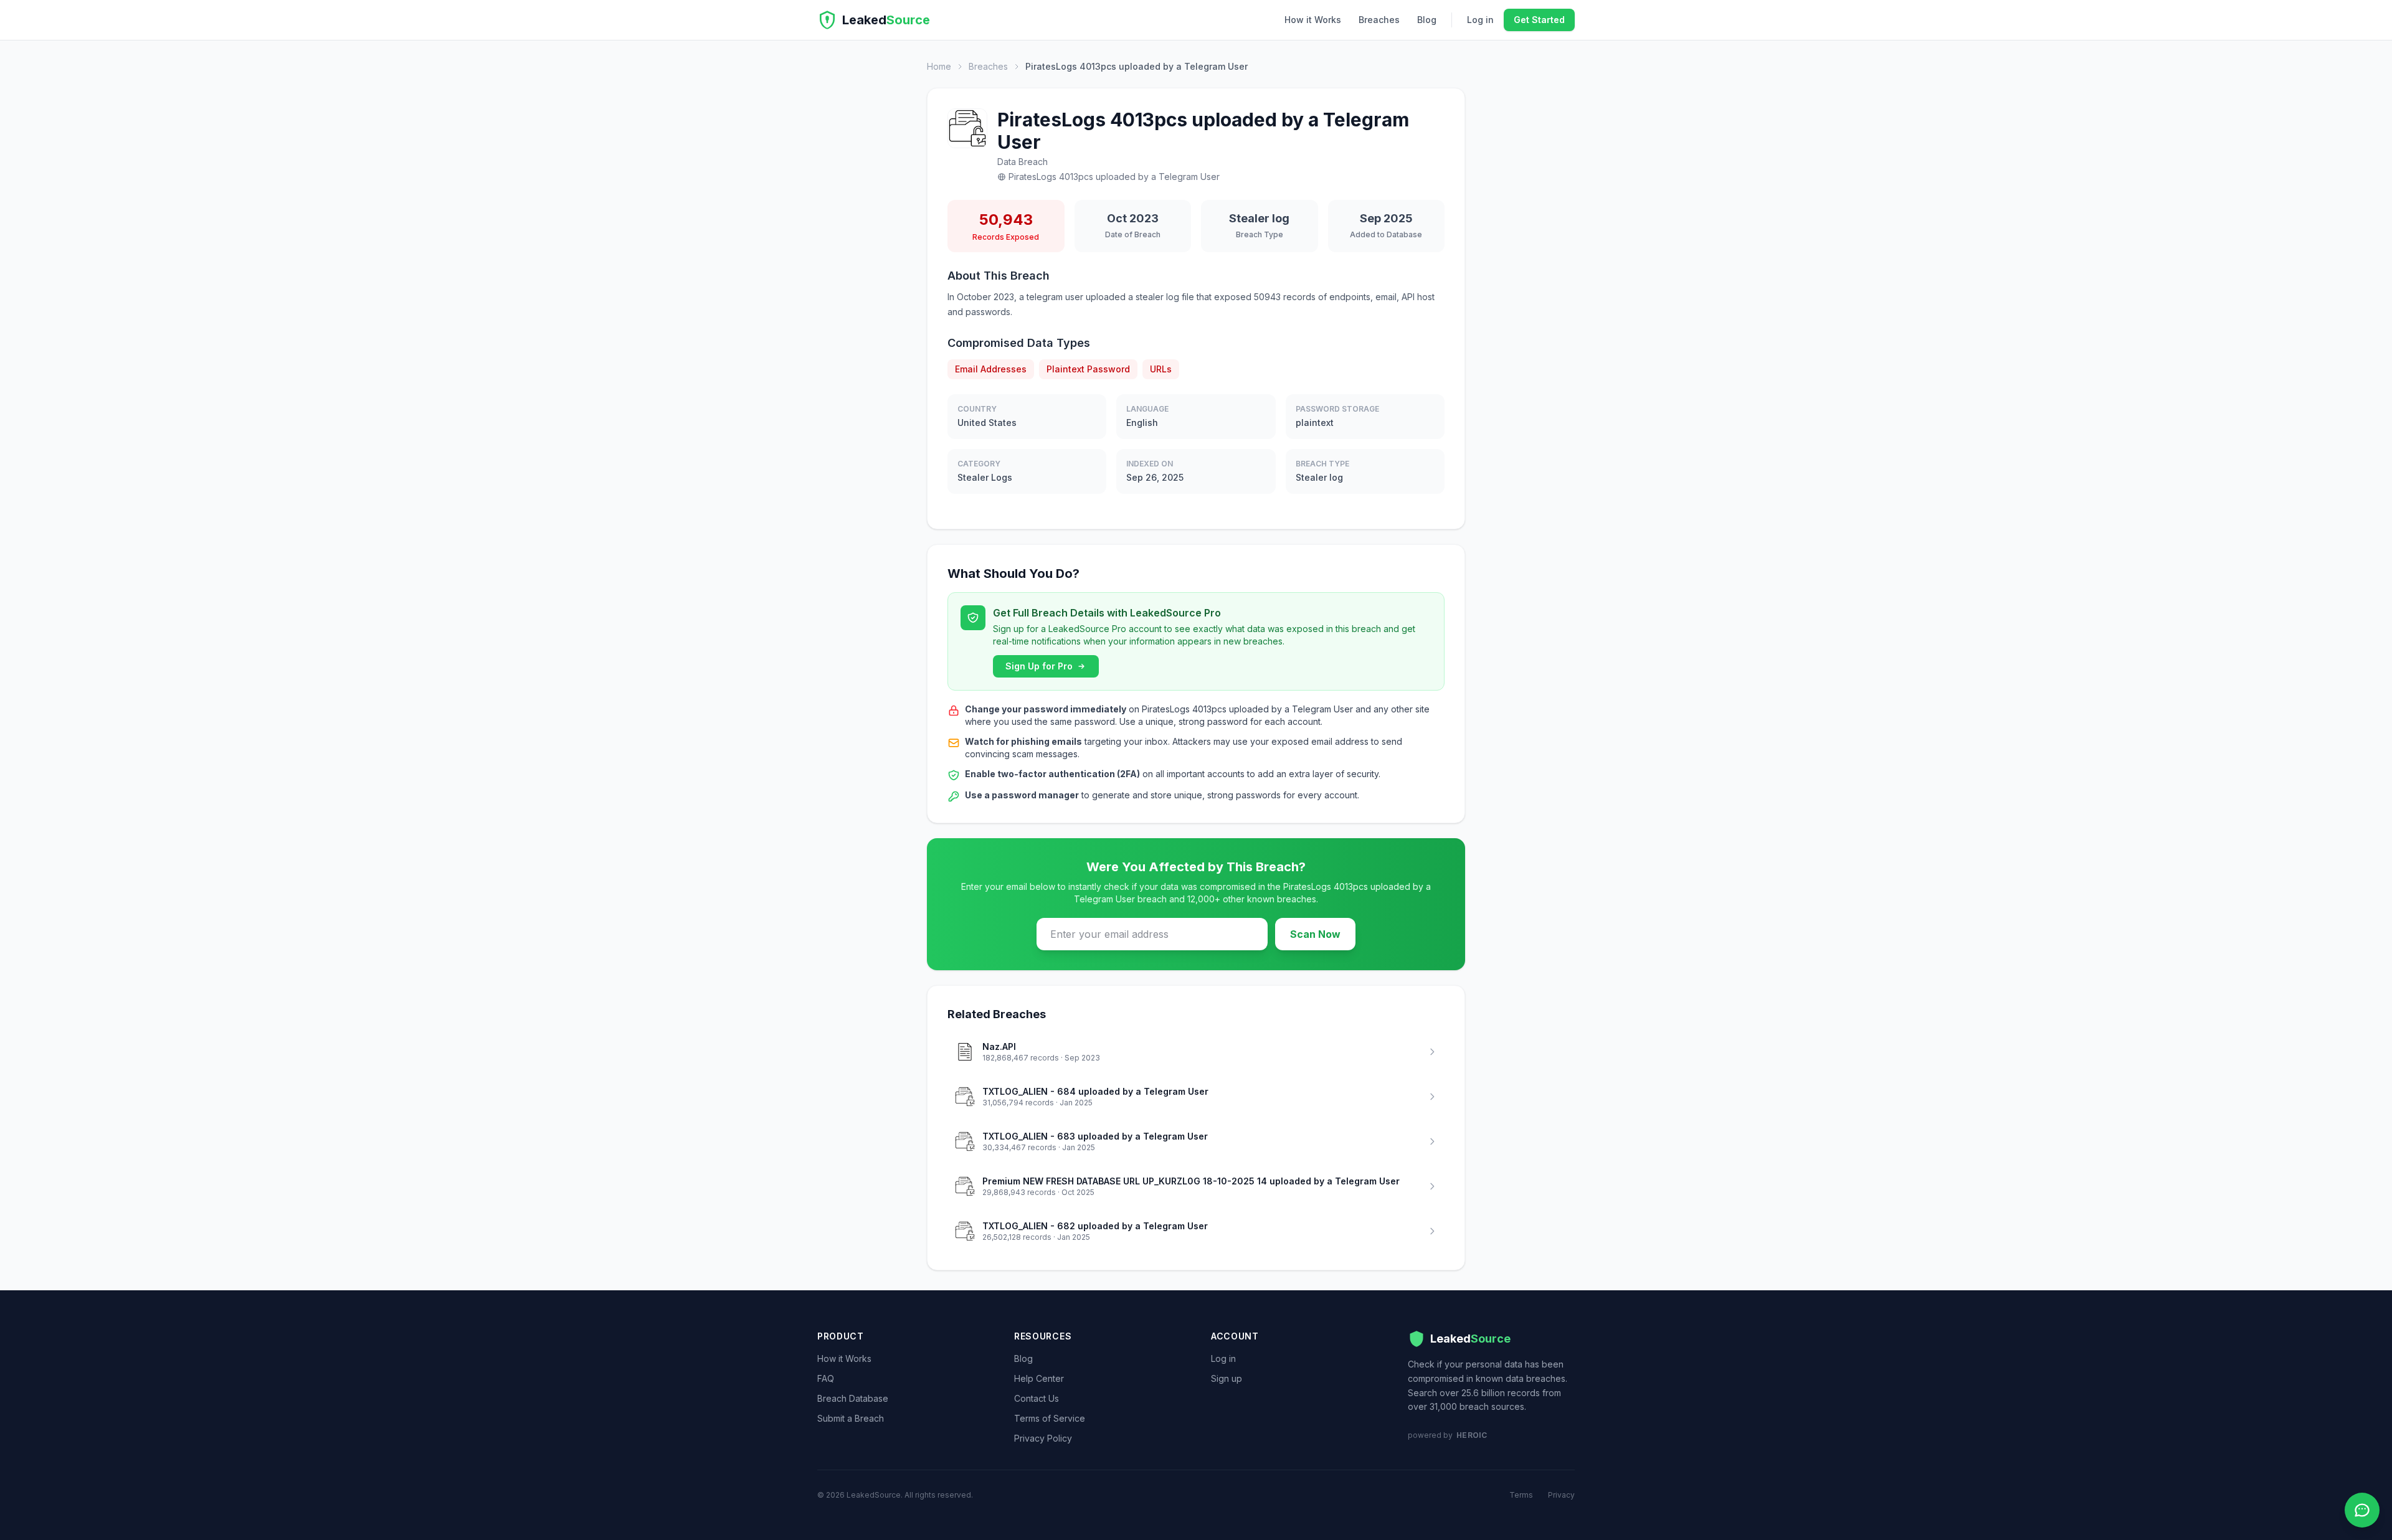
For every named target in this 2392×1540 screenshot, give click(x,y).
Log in (1480, 20)
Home (939, 66)
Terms (1521, 1495)
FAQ (826, 1378)
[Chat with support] (2362, 1510)
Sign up (1227, 1378)
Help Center (1039, 1378)
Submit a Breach (851, 1418)
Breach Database (853, 1398)
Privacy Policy (1043, 1438)
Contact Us (1037, 1398)
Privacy (1561, 1495)
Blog (1427, 20)
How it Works (1313, 20)
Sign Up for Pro (1039, 666)
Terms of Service (1050, 1418)
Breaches (1379, 20)
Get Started (1539, 20)
